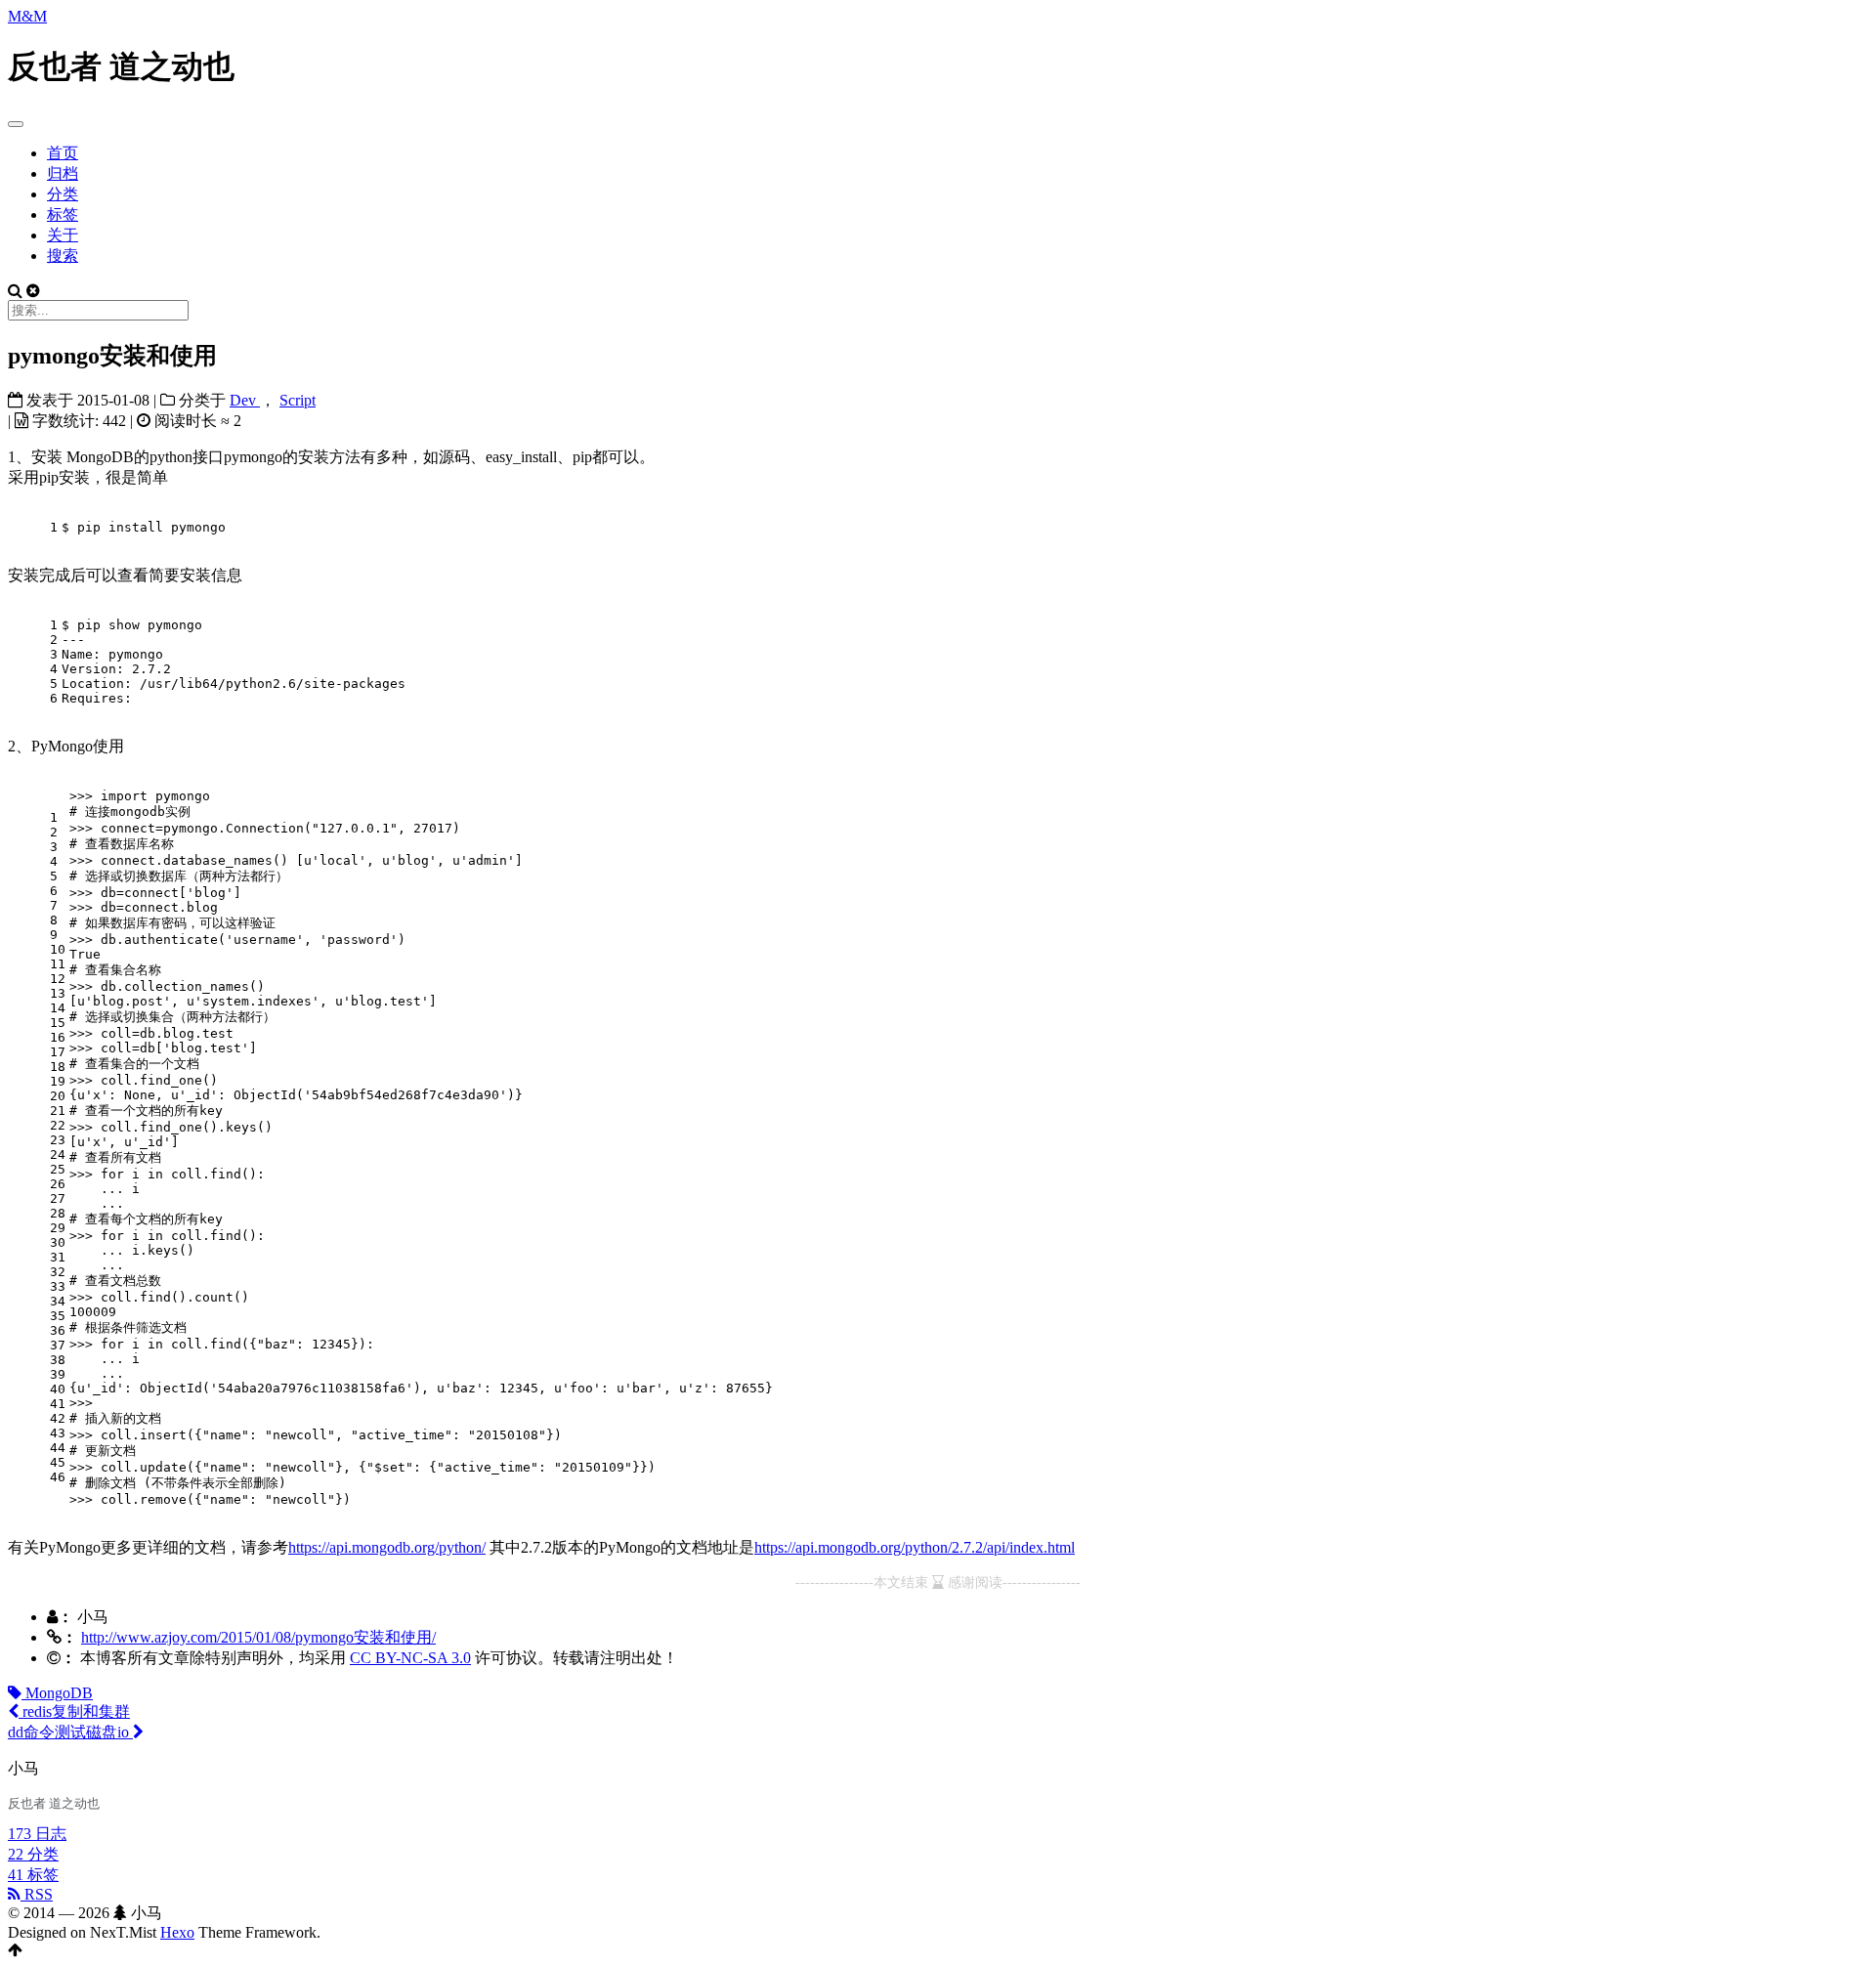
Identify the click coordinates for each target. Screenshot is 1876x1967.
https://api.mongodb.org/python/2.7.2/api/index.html (915, 1547)
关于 (63, 235)
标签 (63, 214)
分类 (63, 194)
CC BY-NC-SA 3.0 (410, 1658)
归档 (63, 173)
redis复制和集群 (74, 1711)
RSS (37, 1894)
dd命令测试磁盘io (70, 1732)
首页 (63, 153)
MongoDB (57, 1693)
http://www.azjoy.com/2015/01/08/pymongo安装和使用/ (258, 1637)
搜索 (63, 256)
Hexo (177, 1932)
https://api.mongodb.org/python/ (387, 1547)
